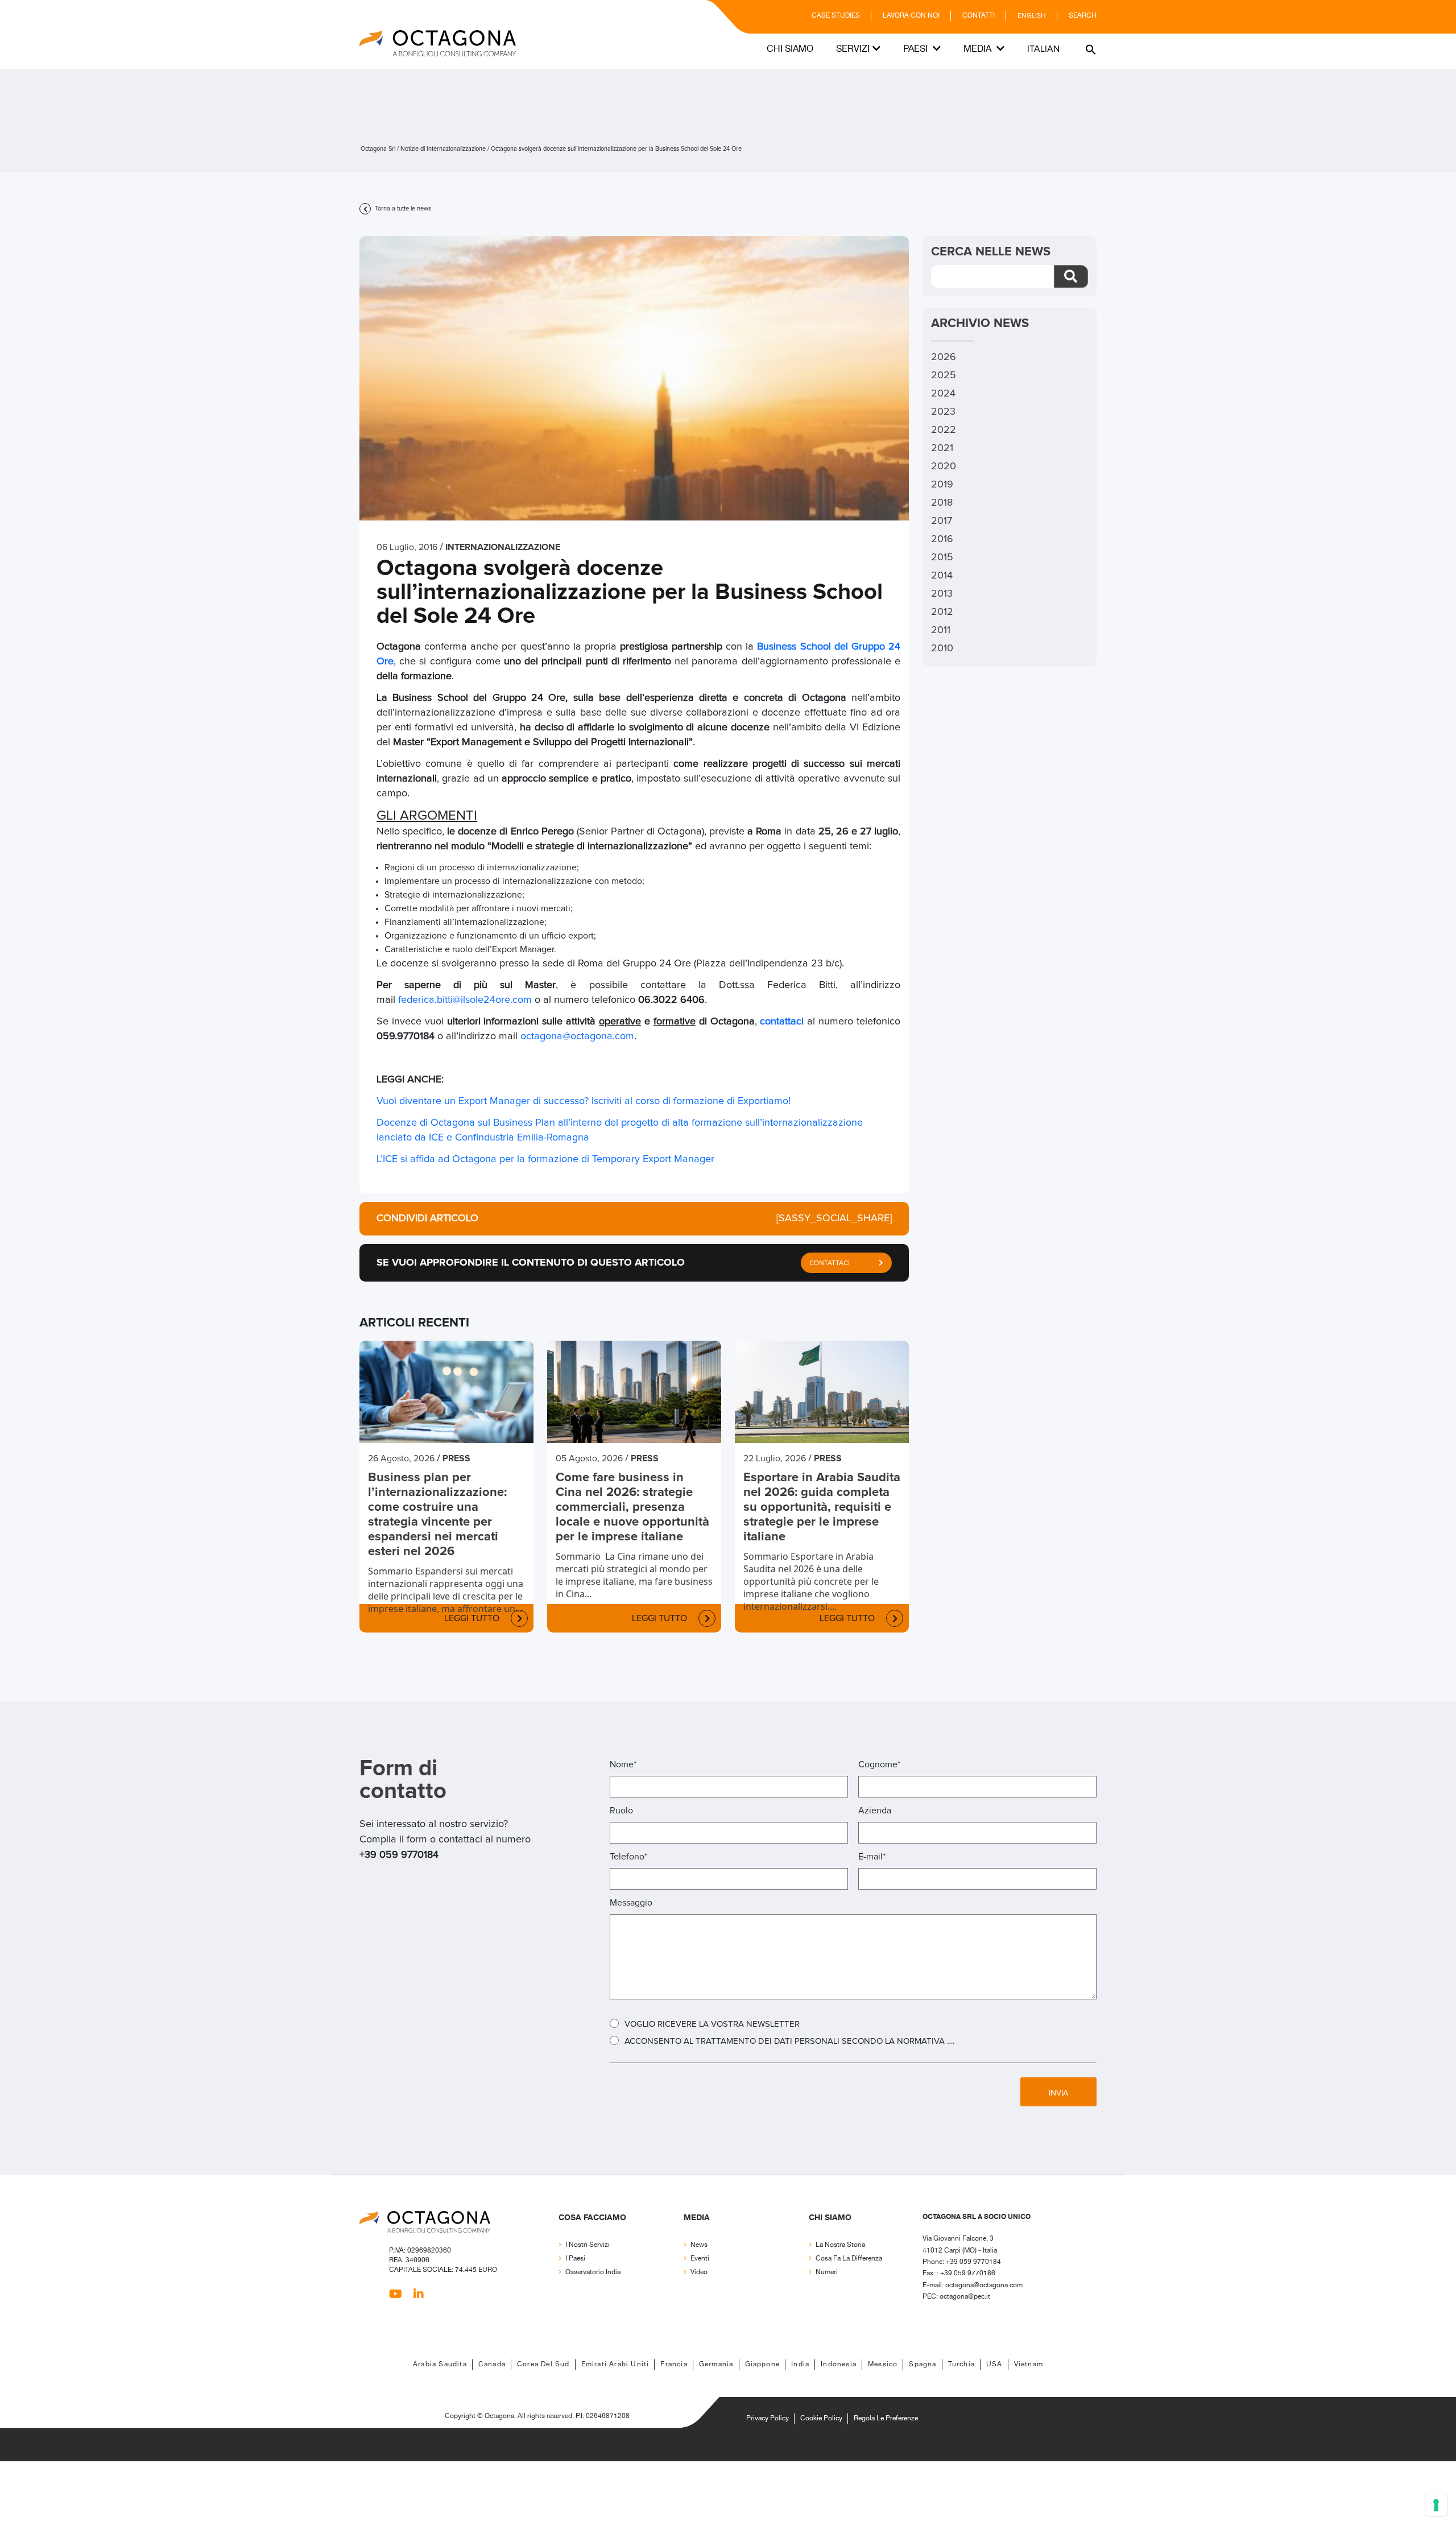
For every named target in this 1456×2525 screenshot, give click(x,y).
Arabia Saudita (440, 2364)
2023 (943, 412)
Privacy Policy (768, 2418)
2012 (942, 612)
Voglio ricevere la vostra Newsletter (712, 2024)
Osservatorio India (593, 2272)
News (699, 2245)
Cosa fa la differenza (849, 2259)
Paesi (917, 49)
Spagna (923, 2364)
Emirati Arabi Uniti (615, 2364)
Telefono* (628, 1857)
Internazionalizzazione (503, 547)
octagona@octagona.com (577, 1036)
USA (994, 2364)
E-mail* (872, 1857)
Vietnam (1029, 2364)
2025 (944, 375)
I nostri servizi (588, 2245)
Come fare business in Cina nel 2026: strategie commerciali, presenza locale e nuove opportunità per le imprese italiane (632, 1507)
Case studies (836, 16)
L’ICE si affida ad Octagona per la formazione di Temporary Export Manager (545, 1159)
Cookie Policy (821, 2418)
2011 (941, 630)
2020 (944, 466)
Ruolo (621, 1811)
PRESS (456, 1458)
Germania (716, 2364)
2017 (942, 521)
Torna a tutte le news (402, 208)
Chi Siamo (790, 49)
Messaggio (631, 1903)
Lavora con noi (911, 16)
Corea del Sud (543, 2364)
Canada (492, 2364)
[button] (1089, 49)
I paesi (575, 2259)
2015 (942, 557)
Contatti (979, 16)
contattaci (782, 1022)
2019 (942, 485)
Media (979, 49)
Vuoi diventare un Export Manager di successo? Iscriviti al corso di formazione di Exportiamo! (584, 1101)
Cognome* (879, 1764)
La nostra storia (840, 2245)
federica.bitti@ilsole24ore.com (465, 1000)
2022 (944, 430)
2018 (942, 503)
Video (699, 2272)
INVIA (1058, 2093)
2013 (942, 594)
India (800, 2364)
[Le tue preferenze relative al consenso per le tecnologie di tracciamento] (1436, 2505)
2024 (943, 394)
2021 (942, 448)
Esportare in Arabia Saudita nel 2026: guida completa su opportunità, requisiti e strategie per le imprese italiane (822, 1507)
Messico (883, 2364)
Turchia (961, 2364)
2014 (942, 576)
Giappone (763, 2364)
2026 (944, 357)
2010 (942, 648)
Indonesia (839, 2364)
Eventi (700, 2259)
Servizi (853, 49)
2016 (942, 539)
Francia (674, 2364)
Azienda (875, 1811)
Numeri (827, 2272)
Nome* (623, 1764)
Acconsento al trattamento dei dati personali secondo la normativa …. (789, 2041)
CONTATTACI (830, 1263)
